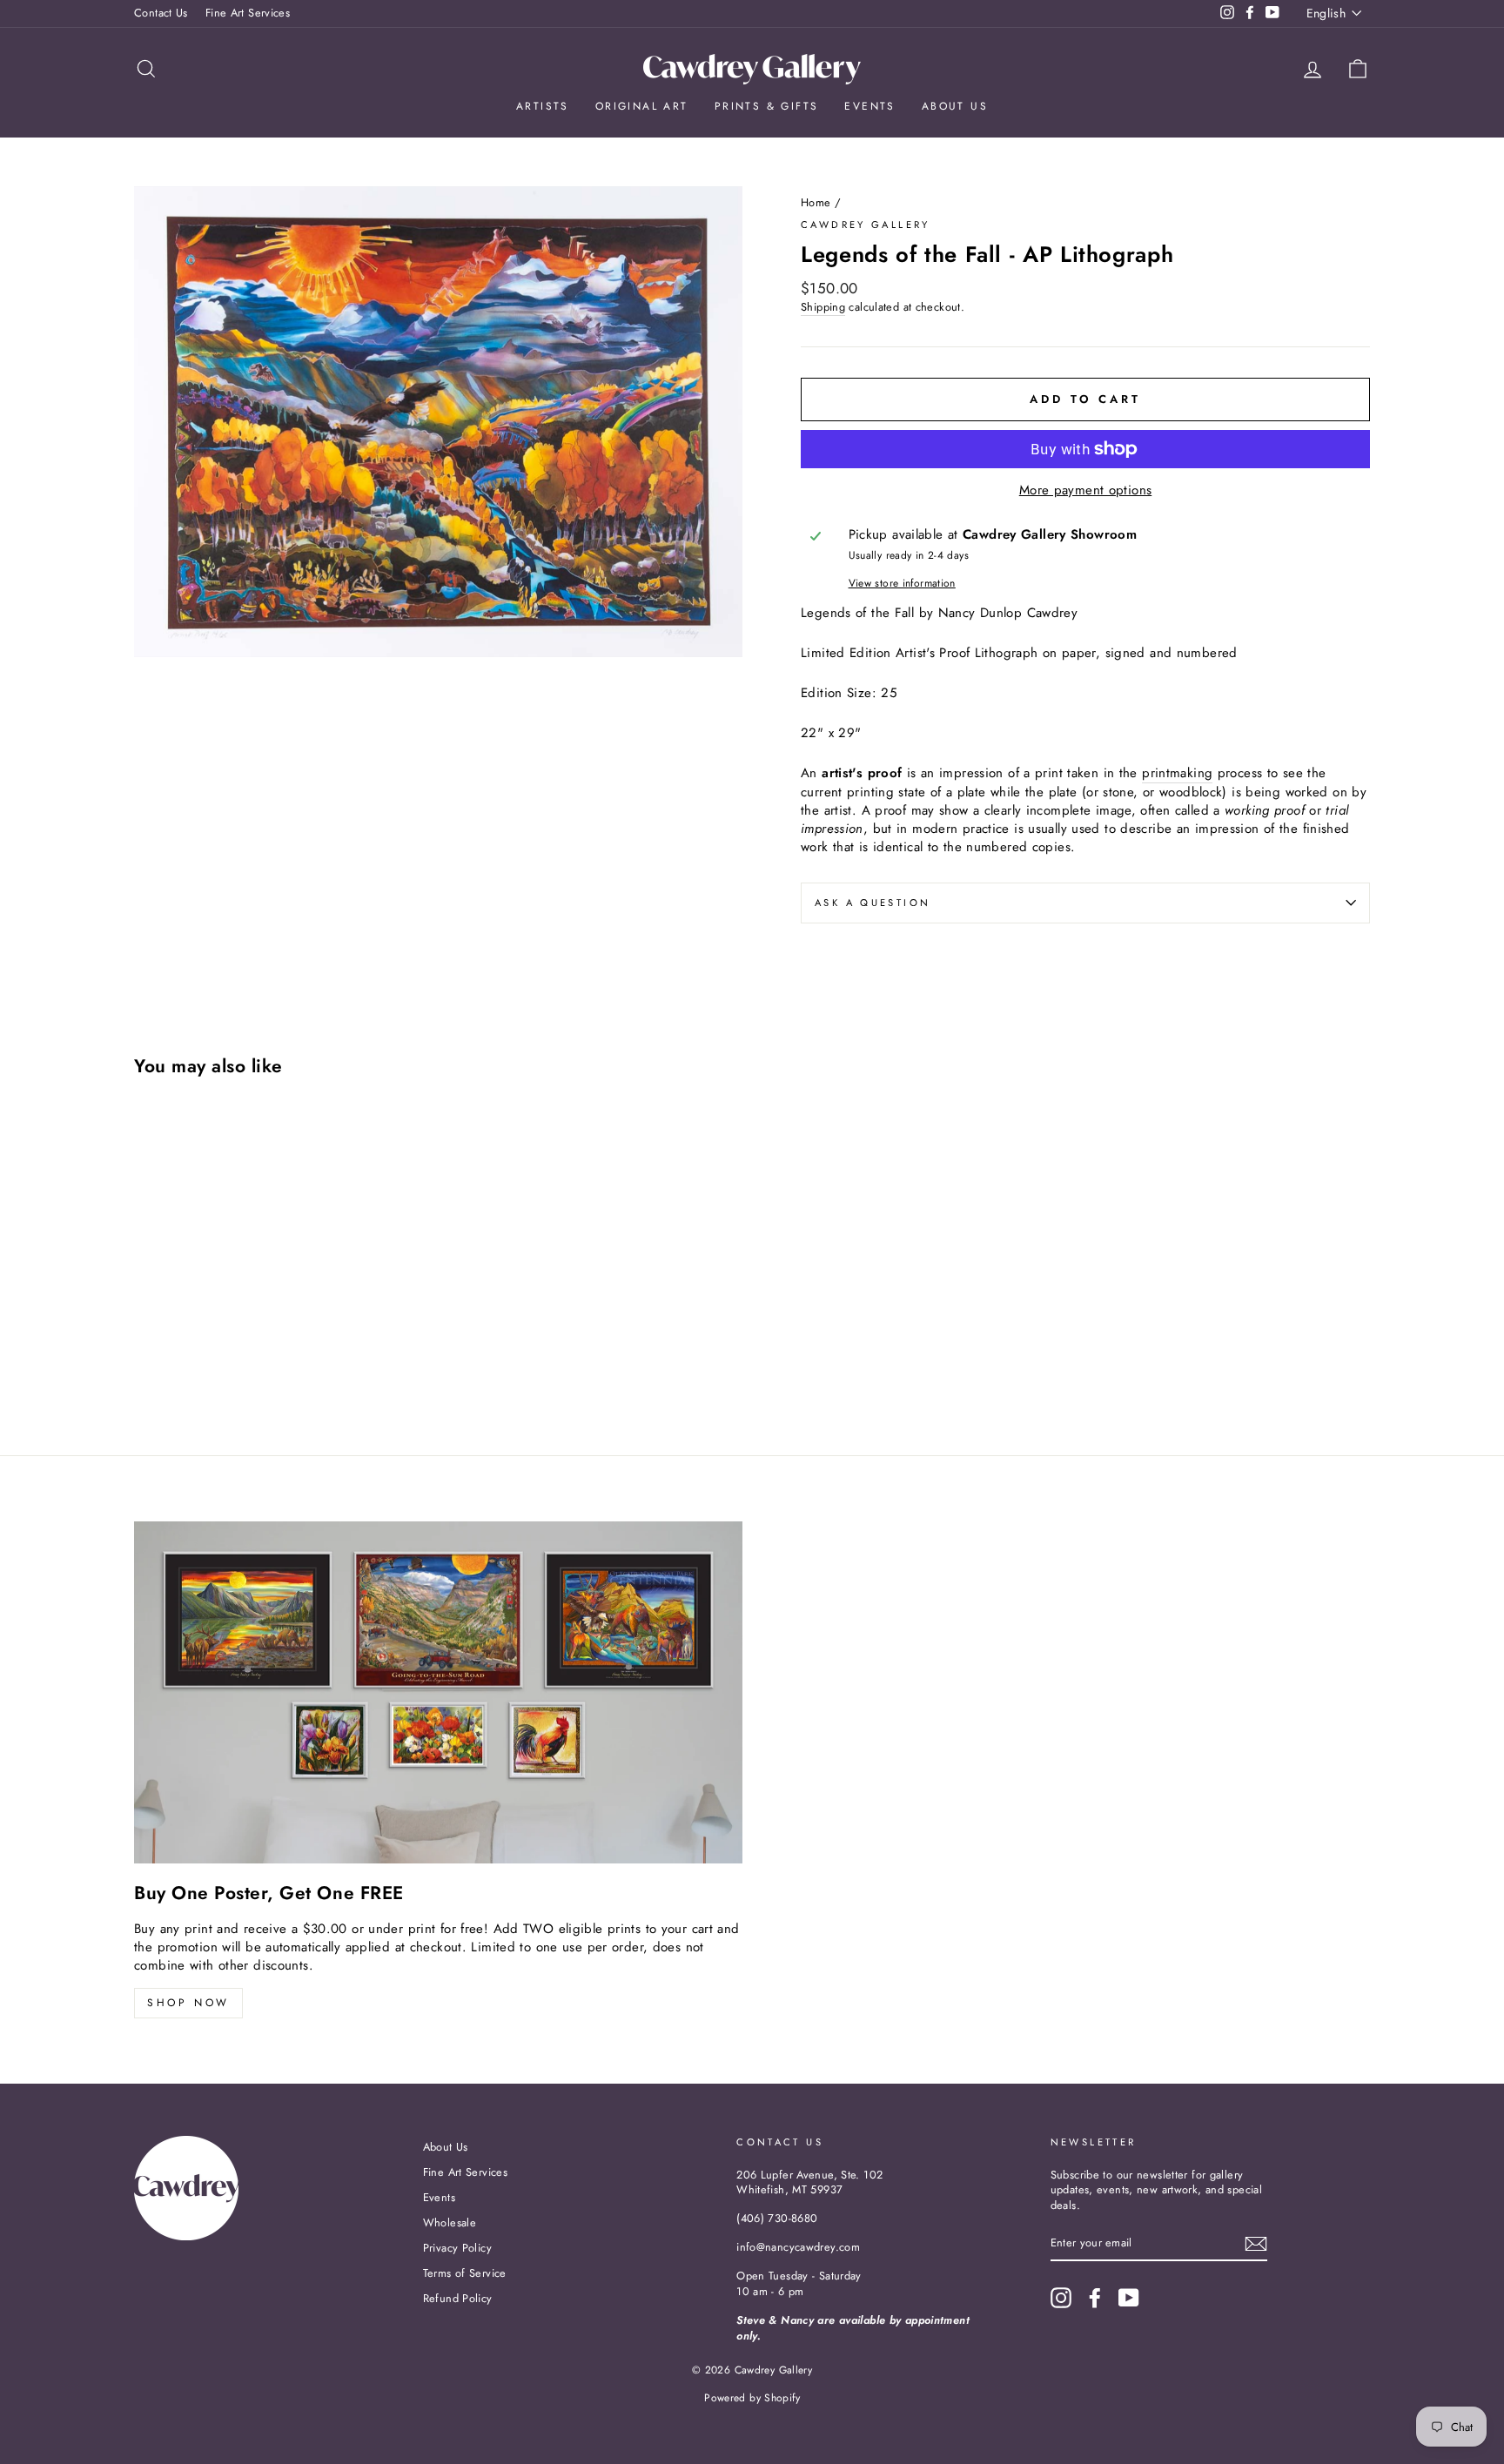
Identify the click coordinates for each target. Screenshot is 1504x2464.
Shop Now (188, 2003)
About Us (955, 106)
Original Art (642, 106)
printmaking (1177, 773)
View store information (902, 584)
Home (816, 202)
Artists (543, 106)
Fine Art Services (248, 13)
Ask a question (873, 903)
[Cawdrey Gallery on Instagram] (1061, 2298)
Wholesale (450, 2222)
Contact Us (161, 13)
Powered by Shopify (752, 2398)
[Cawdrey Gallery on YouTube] (1129, 2298)
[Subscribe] (1256, 2244)
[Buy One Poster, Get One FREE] (438, 1692)
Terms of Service (465, 2273)
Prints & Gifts (767, 106)
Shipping (823, 307)
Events (869, 106)
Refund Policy (458, 2298)
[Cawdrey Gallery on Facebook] (1095, 2298)
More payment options (1086, 490)
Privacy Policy (457, 2248)
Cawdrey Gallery (866, 225)
